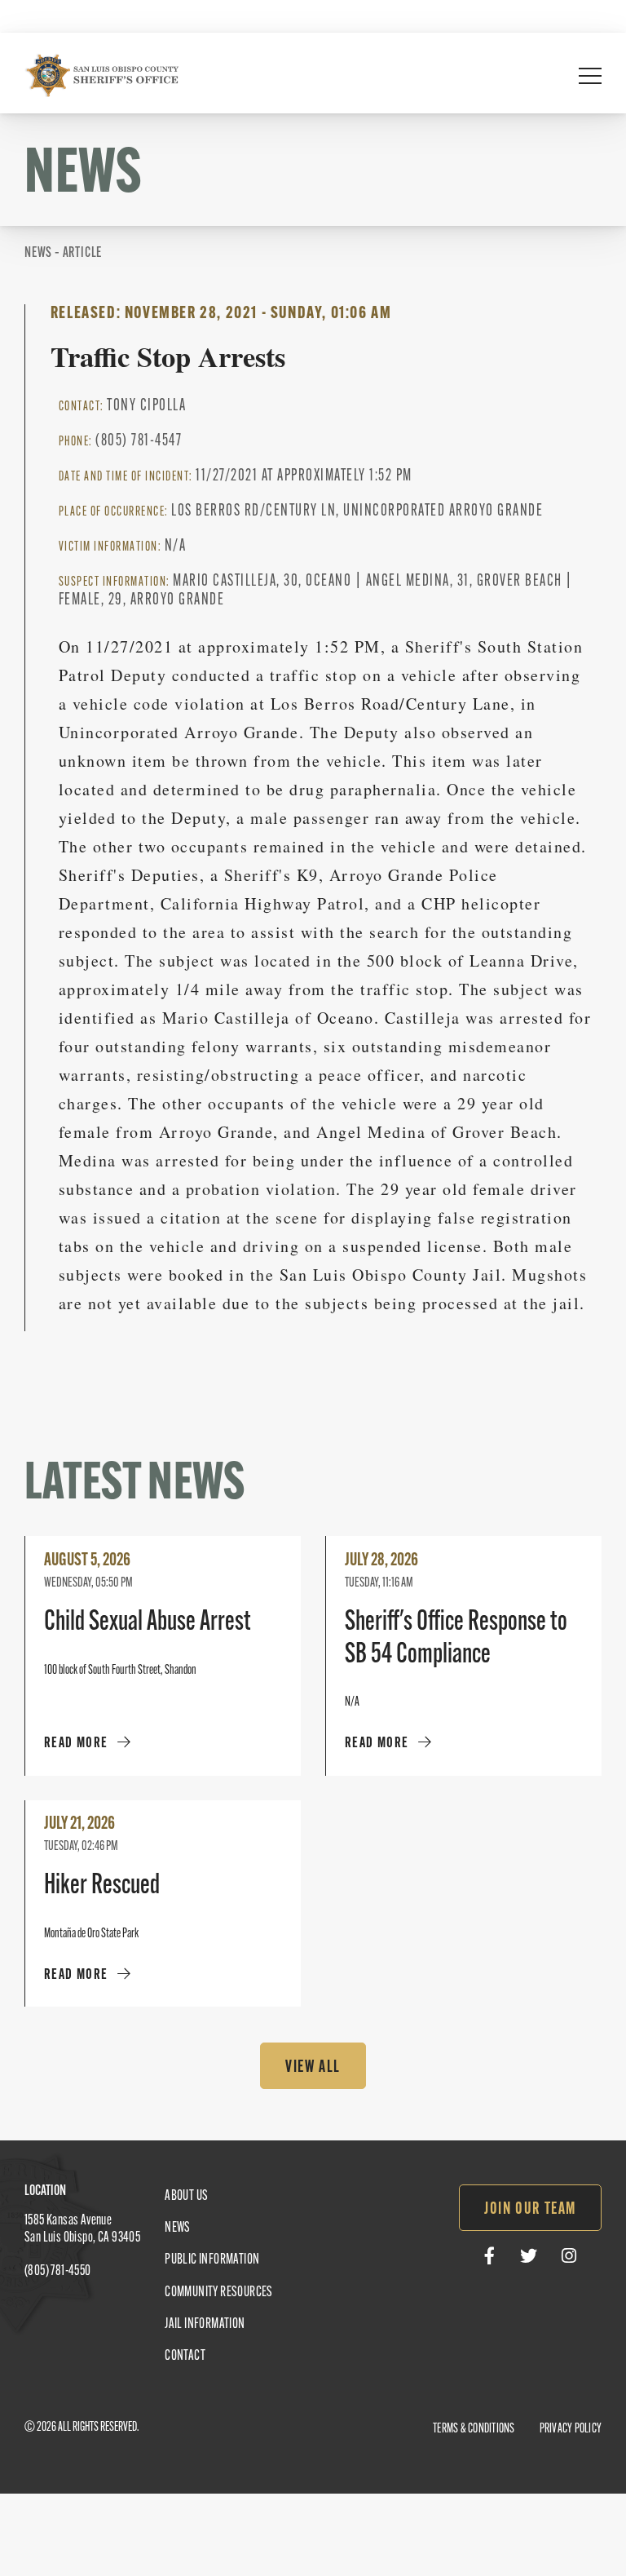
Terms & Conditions (474, 2429)
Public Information (212, 2260)
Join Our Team (530, 2210)
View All (313, 2068)
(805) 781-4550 (58, 2272)
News (178, 2229)
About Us (186, 2197)
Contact (185, 2357)
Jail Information (205, 2325)
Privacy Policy (571, 2429)
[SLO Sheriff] (102, 75)
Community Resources (219, 2293)
